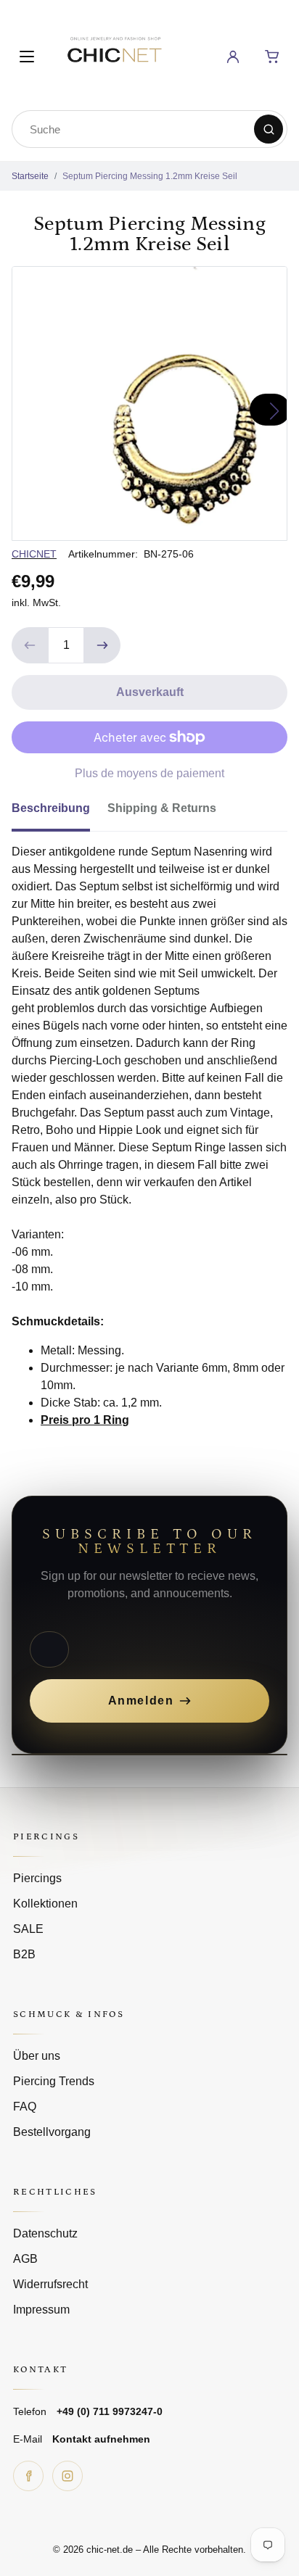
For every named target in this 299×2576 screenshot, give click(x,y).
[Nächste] (270, 410)
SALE (28, 1929)
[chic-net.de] (114, 54)
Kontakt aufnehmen (101, 2439)
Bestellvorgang (52, 2132)
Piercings (37, 1878)
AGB (25, 2259)
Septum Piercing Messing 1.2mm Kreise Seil (150, 176)
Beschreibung (51, 808)
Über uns (37, 2056)
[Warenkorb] (272, 57)
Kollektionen (45, 1904)
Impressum (41, 2310)
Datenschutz (45, 2233)
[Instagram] (67, 2476)
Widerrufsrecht (50, 2284)
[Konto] (233, 57)
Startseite (30, 176)
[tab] (60, 813)
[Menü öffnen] (27, 57)
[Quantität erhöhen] (102, 645)
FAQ (25, 2107)
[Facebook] (28, 2476)
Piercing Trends (54, 2081)
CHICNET (34, 554)
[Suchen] (269, 129)
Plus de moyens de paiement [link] (149, 773)
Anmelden (141, 1701)
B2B (24, 1954)
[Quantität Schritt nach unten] (30, 645)
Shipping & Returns (162, 808)
